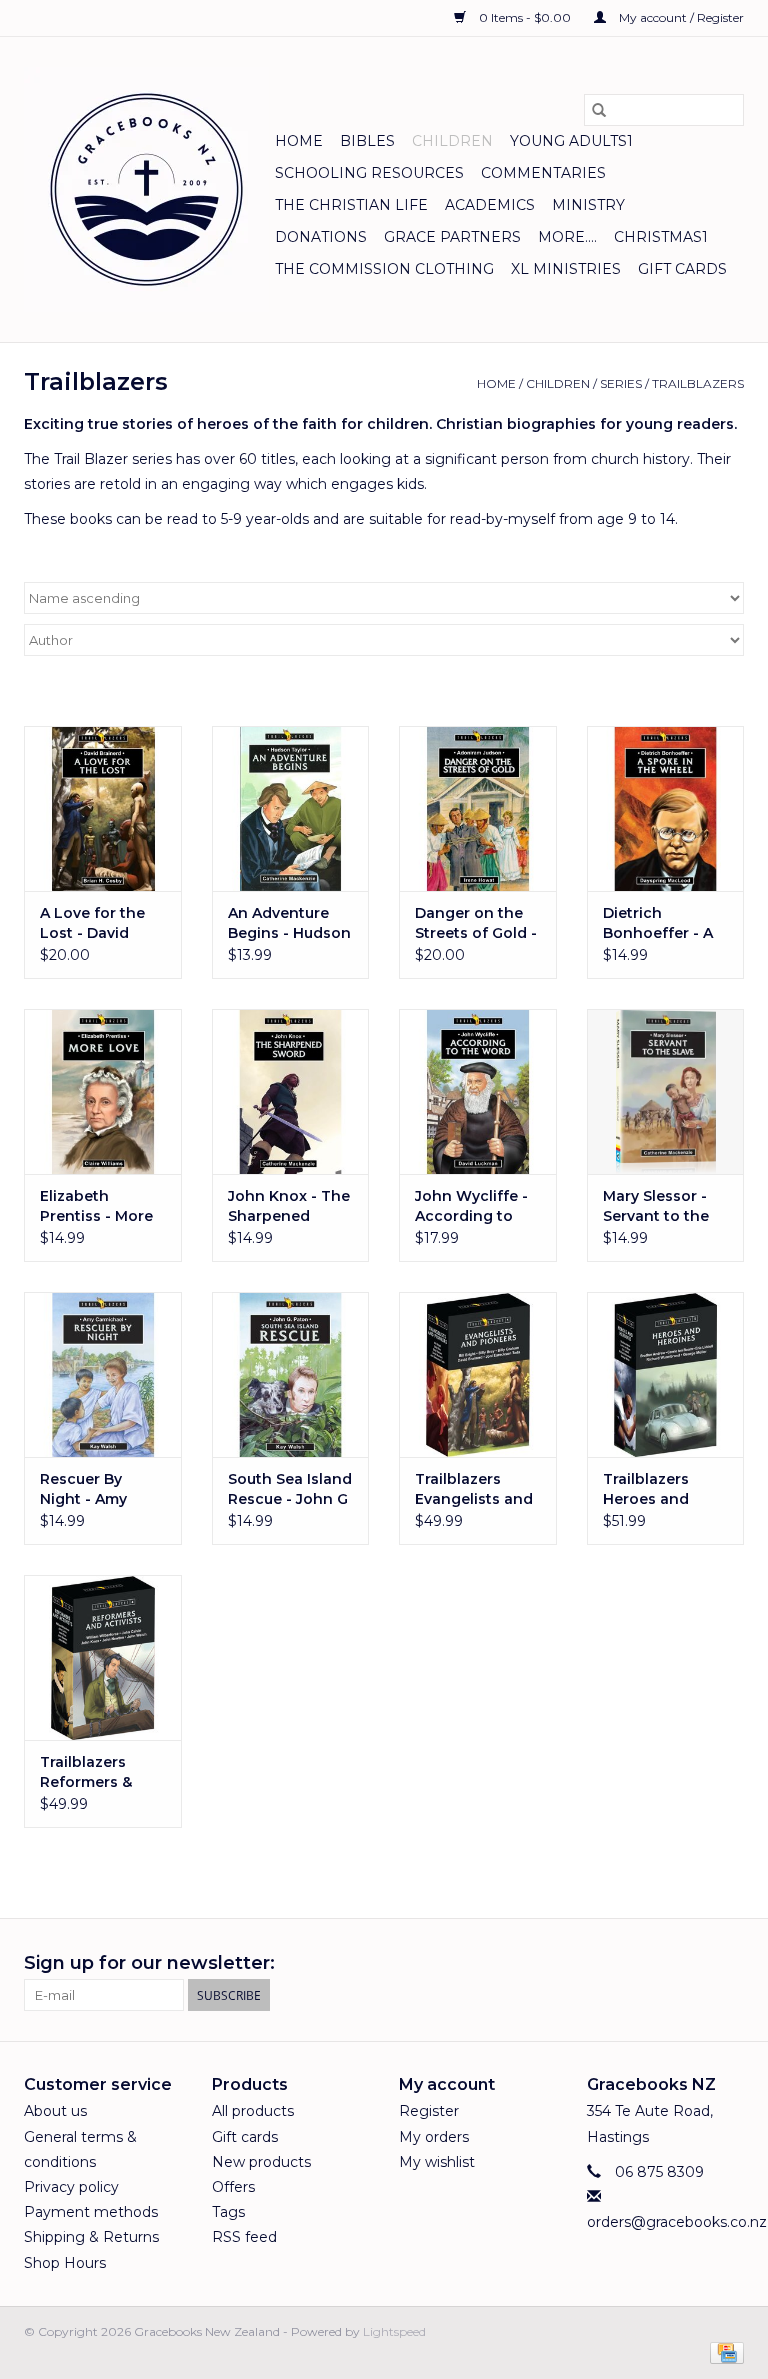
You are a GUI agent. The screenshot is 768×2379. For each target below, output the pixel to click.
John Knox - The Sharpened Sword (289, 1206)
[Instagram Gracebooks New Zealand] (728, 1964)
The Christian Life (351, 205)
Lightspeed (394, 2331)
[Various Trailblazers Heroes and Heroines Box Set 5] (666, 1374)
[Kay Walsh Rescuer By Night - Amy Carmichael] (103, 1374)
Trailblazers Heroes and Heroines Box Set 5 (652, 1489)
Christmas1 (661, 237)
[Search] (599, 110)
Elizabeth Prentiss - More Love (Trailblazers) (96, 1206)
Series (621, 383)
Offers (233, 2187)
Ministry (588, 205)
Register (429, 2111)
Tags (228, 2212)
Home (299, 141)
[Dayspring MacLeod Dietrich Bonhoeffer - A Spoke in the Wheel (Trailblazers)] (666, 808)
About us (55, 2111)
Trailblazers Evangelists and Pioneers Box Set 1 (474, 1489)
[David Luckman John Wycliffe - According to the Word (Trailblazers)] (478, 1091)
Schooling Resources (369, 173)
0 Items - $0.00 (525, 17)
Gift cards (682, 269)
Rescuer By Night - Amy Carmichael (83, 1489)
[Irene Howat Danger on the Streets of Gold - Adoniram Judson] (478, 808)
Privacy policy (71, 2187)
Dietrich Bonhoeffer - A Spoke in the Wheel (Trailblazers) (658, 923)
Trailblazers (698, 383)
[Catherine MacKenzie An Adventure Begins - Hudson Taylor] (291, 808)
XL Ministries (566, 269)
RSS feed (244, 2237)
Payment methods (91, 2212)
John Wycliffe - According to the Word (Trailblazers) (471, 1206)
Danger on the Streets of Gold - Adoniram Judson (476, 923)
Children (452, 141)
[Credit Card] (723, 2351)
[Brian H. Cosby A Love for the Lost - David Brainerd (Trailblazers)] (103, 808)
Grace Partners (452, 237)
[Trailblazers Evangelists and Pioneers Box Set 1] (478, 1374)
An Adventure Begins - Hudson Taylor (289, 923)
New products (261, 2162)
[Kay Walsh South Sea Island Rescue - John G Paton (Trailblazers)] (291, 1374)
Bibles (367, 141)
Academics (490, 205)
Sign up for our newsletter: (149, 1963)
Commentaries (543, 173)
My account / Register (680, 17)
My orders (434, 2137)
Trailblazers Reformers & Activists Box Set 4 (101, 1772)
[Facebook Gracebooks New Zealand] (692, 1964)
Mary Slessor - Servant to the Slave (656, 1206)
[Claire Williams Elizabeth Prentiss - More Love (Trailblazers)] (103, 1091)
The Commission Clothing (384, 269)
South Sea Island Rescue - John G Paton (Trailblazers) (290, 1489)
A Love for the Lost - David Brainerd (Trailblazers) (92, 923)
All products (253, 2111)
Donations (321, 237)
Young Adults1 (571, 141)
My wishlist (437, 2162)
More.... (567, 237)
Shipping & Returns (91, 2237)
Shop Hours (65, 2263)
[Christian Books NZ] (146, 189)
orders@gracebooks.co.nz (677, 2222)
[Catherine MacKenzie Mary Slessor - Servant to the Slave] (666, 1091)
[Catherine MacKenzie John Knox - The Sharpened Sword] (291, 1091)
